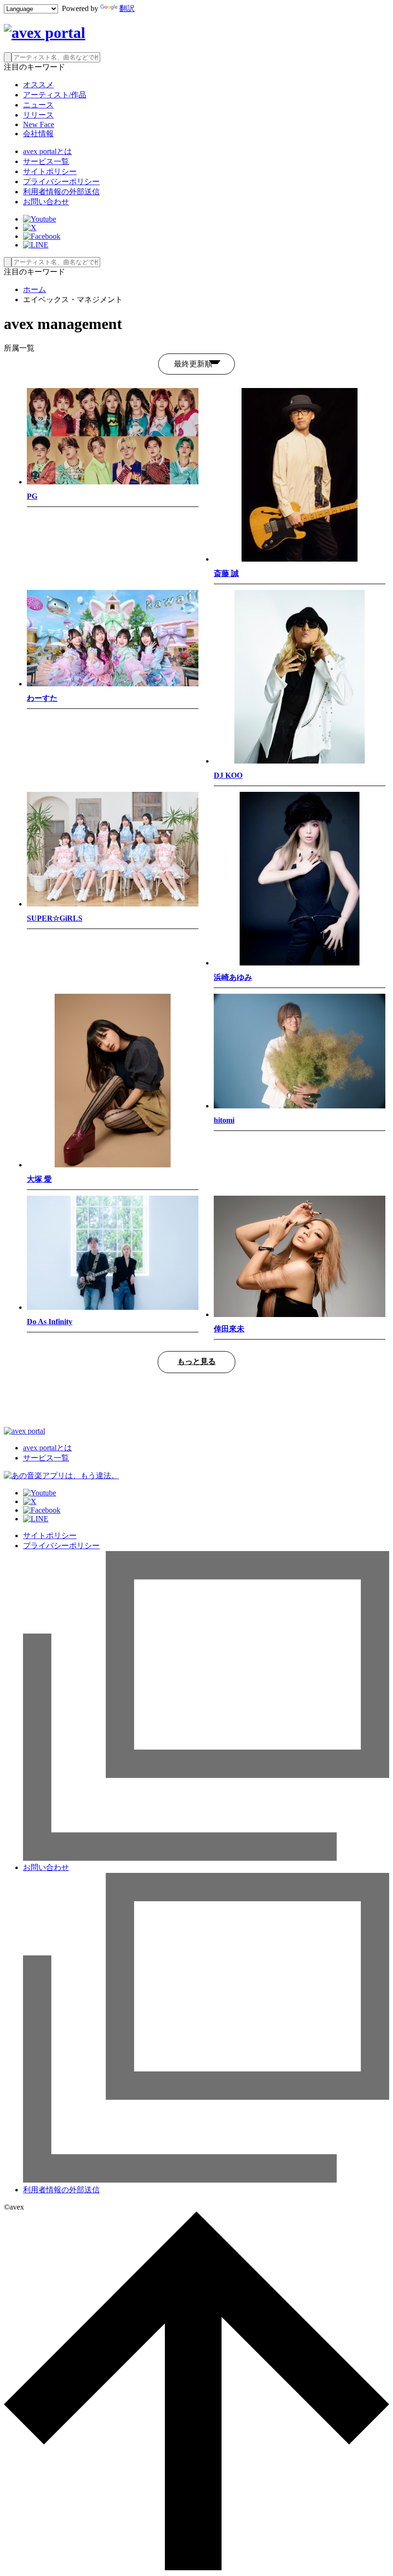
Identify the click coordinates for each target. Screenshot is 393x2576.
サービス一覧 (46, 161)
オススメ (38, 85)
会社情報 (38, 134)
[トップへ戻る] (196, 2568)
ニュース (38, 105)
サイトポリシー (50, 171)
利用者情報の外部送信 (61, 192)
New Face (39, 124)
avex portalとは (47, 151)
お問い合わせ (46, 202)
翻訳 (127, 8)
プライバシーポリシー (61, 182)
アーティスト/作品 (55, 95)
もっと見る (196, 1361)
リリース (38, 115)
